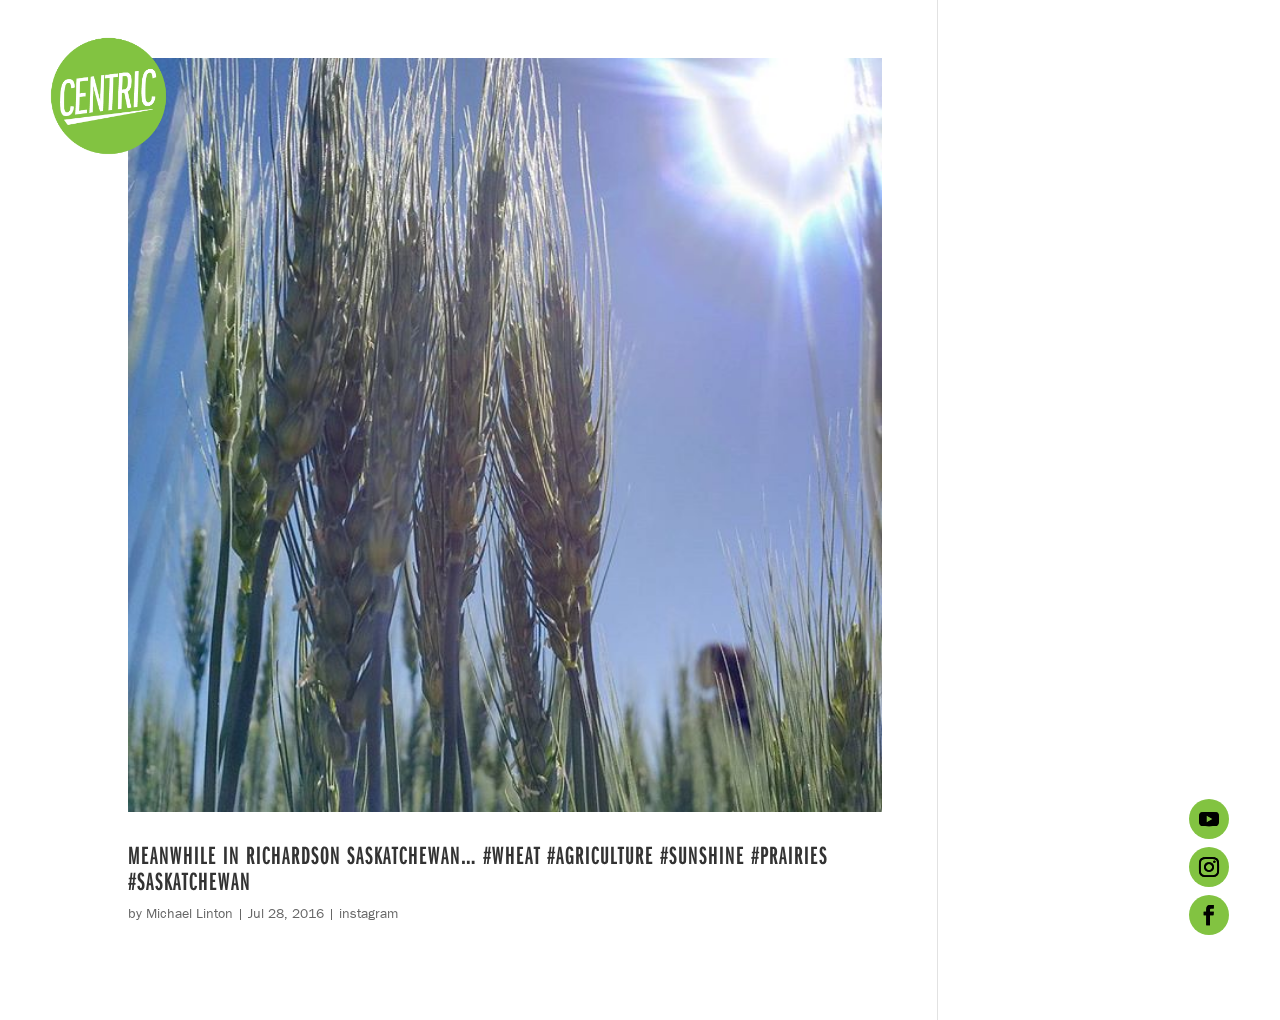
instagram (368, 913)
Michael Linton (189, 913)
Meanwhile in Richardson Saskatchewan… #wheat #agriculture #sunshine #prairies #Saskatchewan (478, 867)
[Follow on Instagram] (1209, 867)
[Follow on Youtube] (1209, 819)
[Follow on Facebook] (1209, 915)
